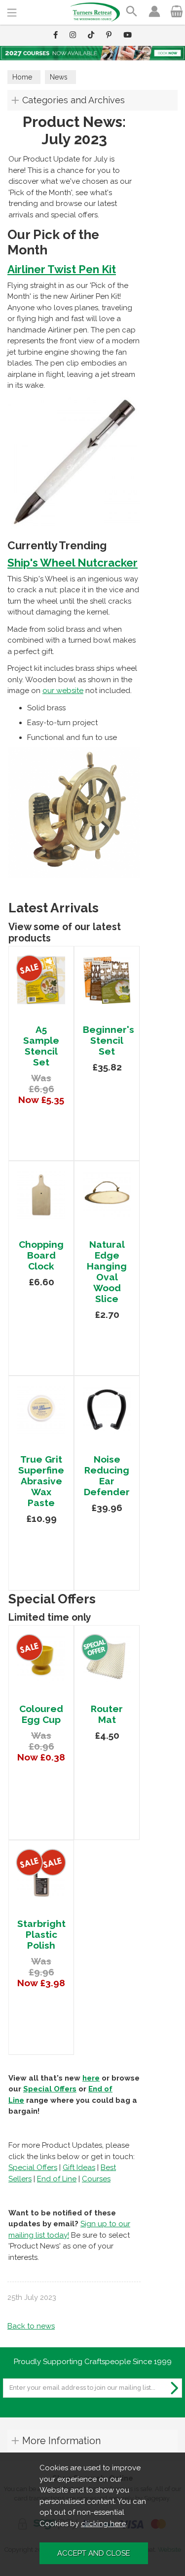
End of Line (57, 2179)
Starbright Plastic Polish (41, 1934)
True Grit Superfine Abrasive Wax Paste (41, 1481)
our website (63, 691)
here (91, 2078)
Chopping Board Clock (41, 1255)
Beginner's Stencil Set (109, 1040)
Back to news (31, 2326)
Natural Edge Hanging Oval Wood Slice (107, 1271)
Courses (96, 2179)
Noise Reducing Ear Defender (107, 1475)
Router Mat (107, 1714)
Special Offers (50, 2089)
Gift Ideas (79, 2167)
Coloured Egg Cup (41, 1714)
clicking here (103, 2524)
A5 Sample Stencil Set (41, 1046)
